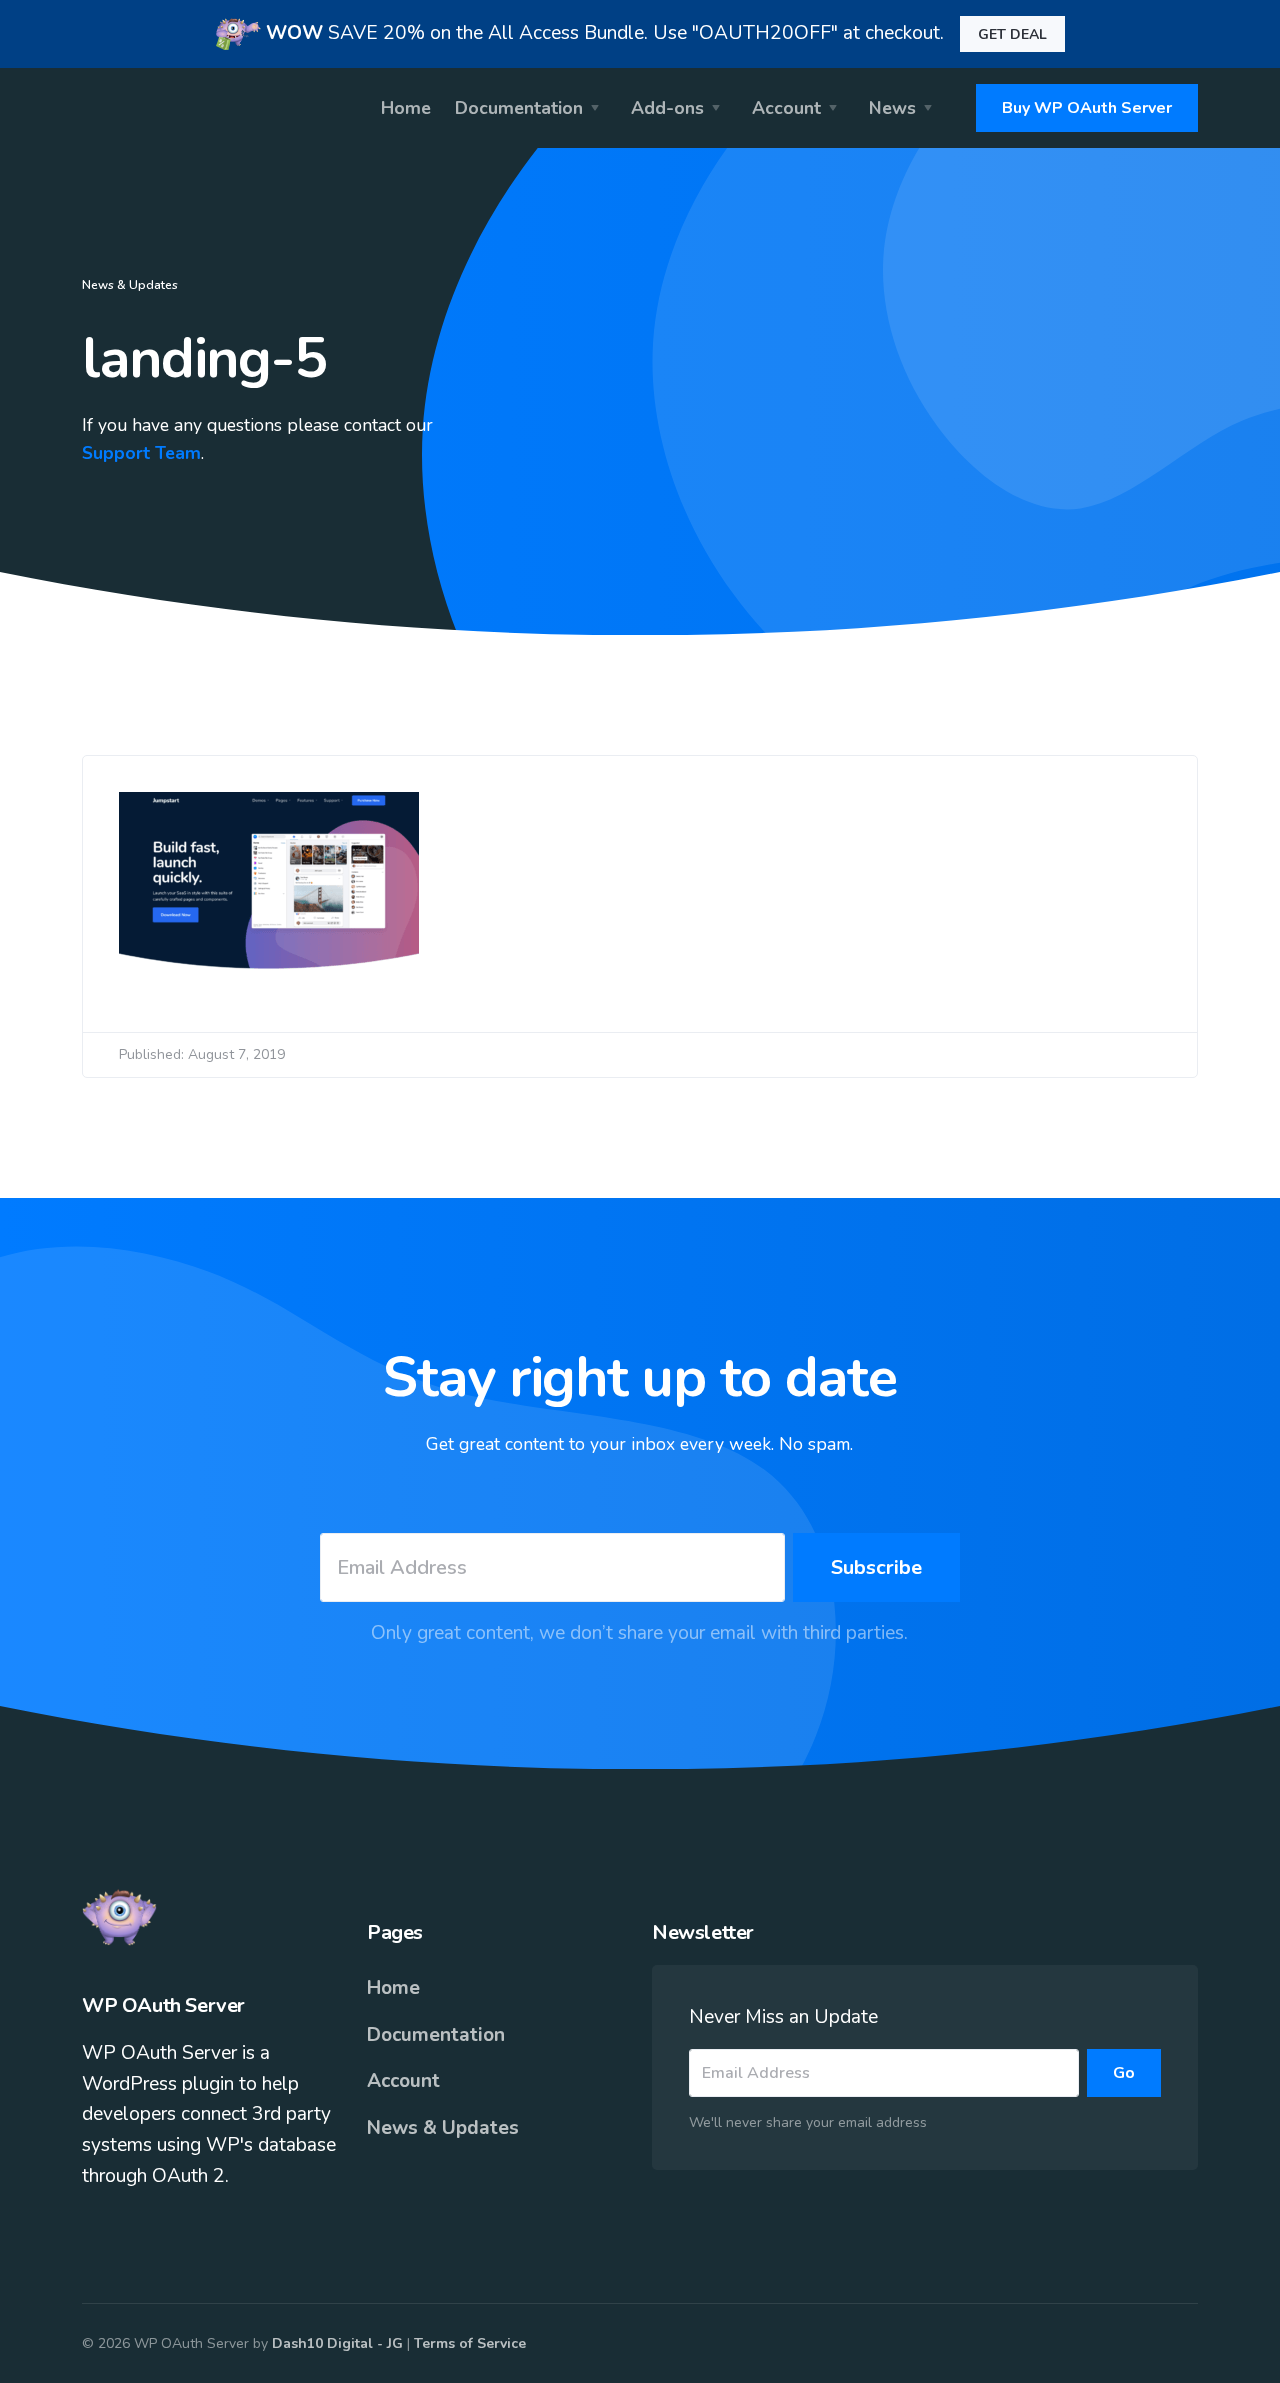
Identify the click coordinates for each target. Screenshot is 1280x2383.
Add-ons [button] (667, 108)
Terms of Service (470, 2343)
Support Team (141, 453)
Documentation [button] (519, 108)
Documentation (436, 2035)
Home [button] (406, 108)
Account (403, 2081)
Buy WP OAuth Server (1087, 108)
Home (393, 1988)
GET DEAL (1012, 34)
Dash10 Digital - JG (339, 2343)
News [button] (892, 108)
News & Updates (443, 2128)
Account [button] (786, 108)
